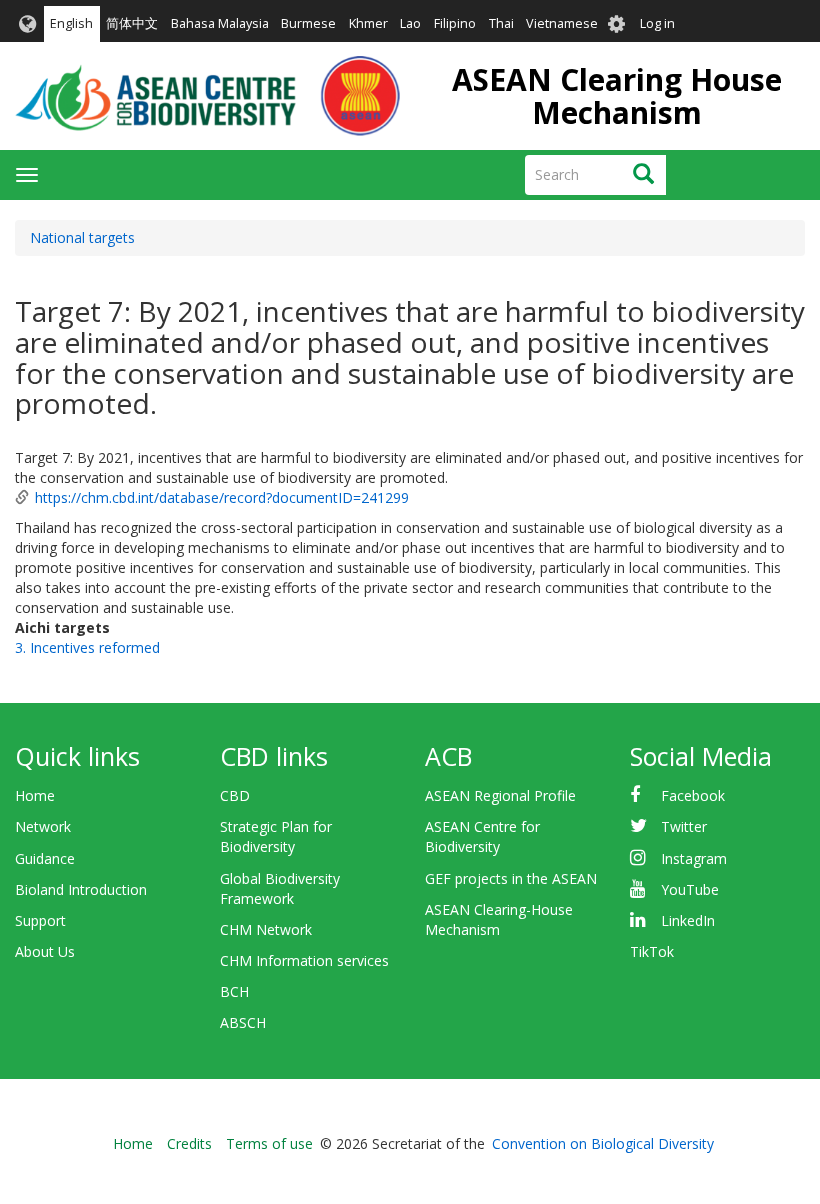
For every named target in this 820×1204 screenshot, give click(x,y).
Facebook (693, 795)
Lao (410, 23)
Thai (501, 23)
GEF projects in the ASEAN (511, 878)
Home (35, 795)
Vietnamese (562, 23)
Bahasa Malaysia (220, 23)
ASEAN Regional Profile (500, 795)
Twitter (684, 826)
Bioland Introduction (81, 889)
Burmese (308, 23)
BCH (234, 991)
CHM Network (266, 929)
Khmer (368, 23)
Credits (189, 1143)
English (71, 23)
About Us (45, 951)
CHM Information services (304, 960)
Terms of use (269, 1143)
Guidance (45, 858)
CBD (235, 795)
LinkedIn (688, 920)
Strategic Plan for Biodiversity (276, 836)
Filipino (455, 23)
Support (40, 920)
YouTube (690, 889)
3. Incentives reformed (87, 647)
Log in (657, 23)
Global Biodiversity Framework (280, 888)
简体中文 (132, 23)
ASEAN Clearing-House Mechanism (499, 919)
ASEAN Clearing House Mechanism (617, 96)
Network (43, 826)
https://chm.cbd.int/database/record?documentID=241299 (222, 497)
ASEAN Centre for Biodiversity (482, 836)
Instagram (694, 858)
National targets (82, 237)
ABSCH (243, 1022)
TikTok (652, 951)
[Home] (207, 96)
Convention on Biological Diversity (603, 1143)
